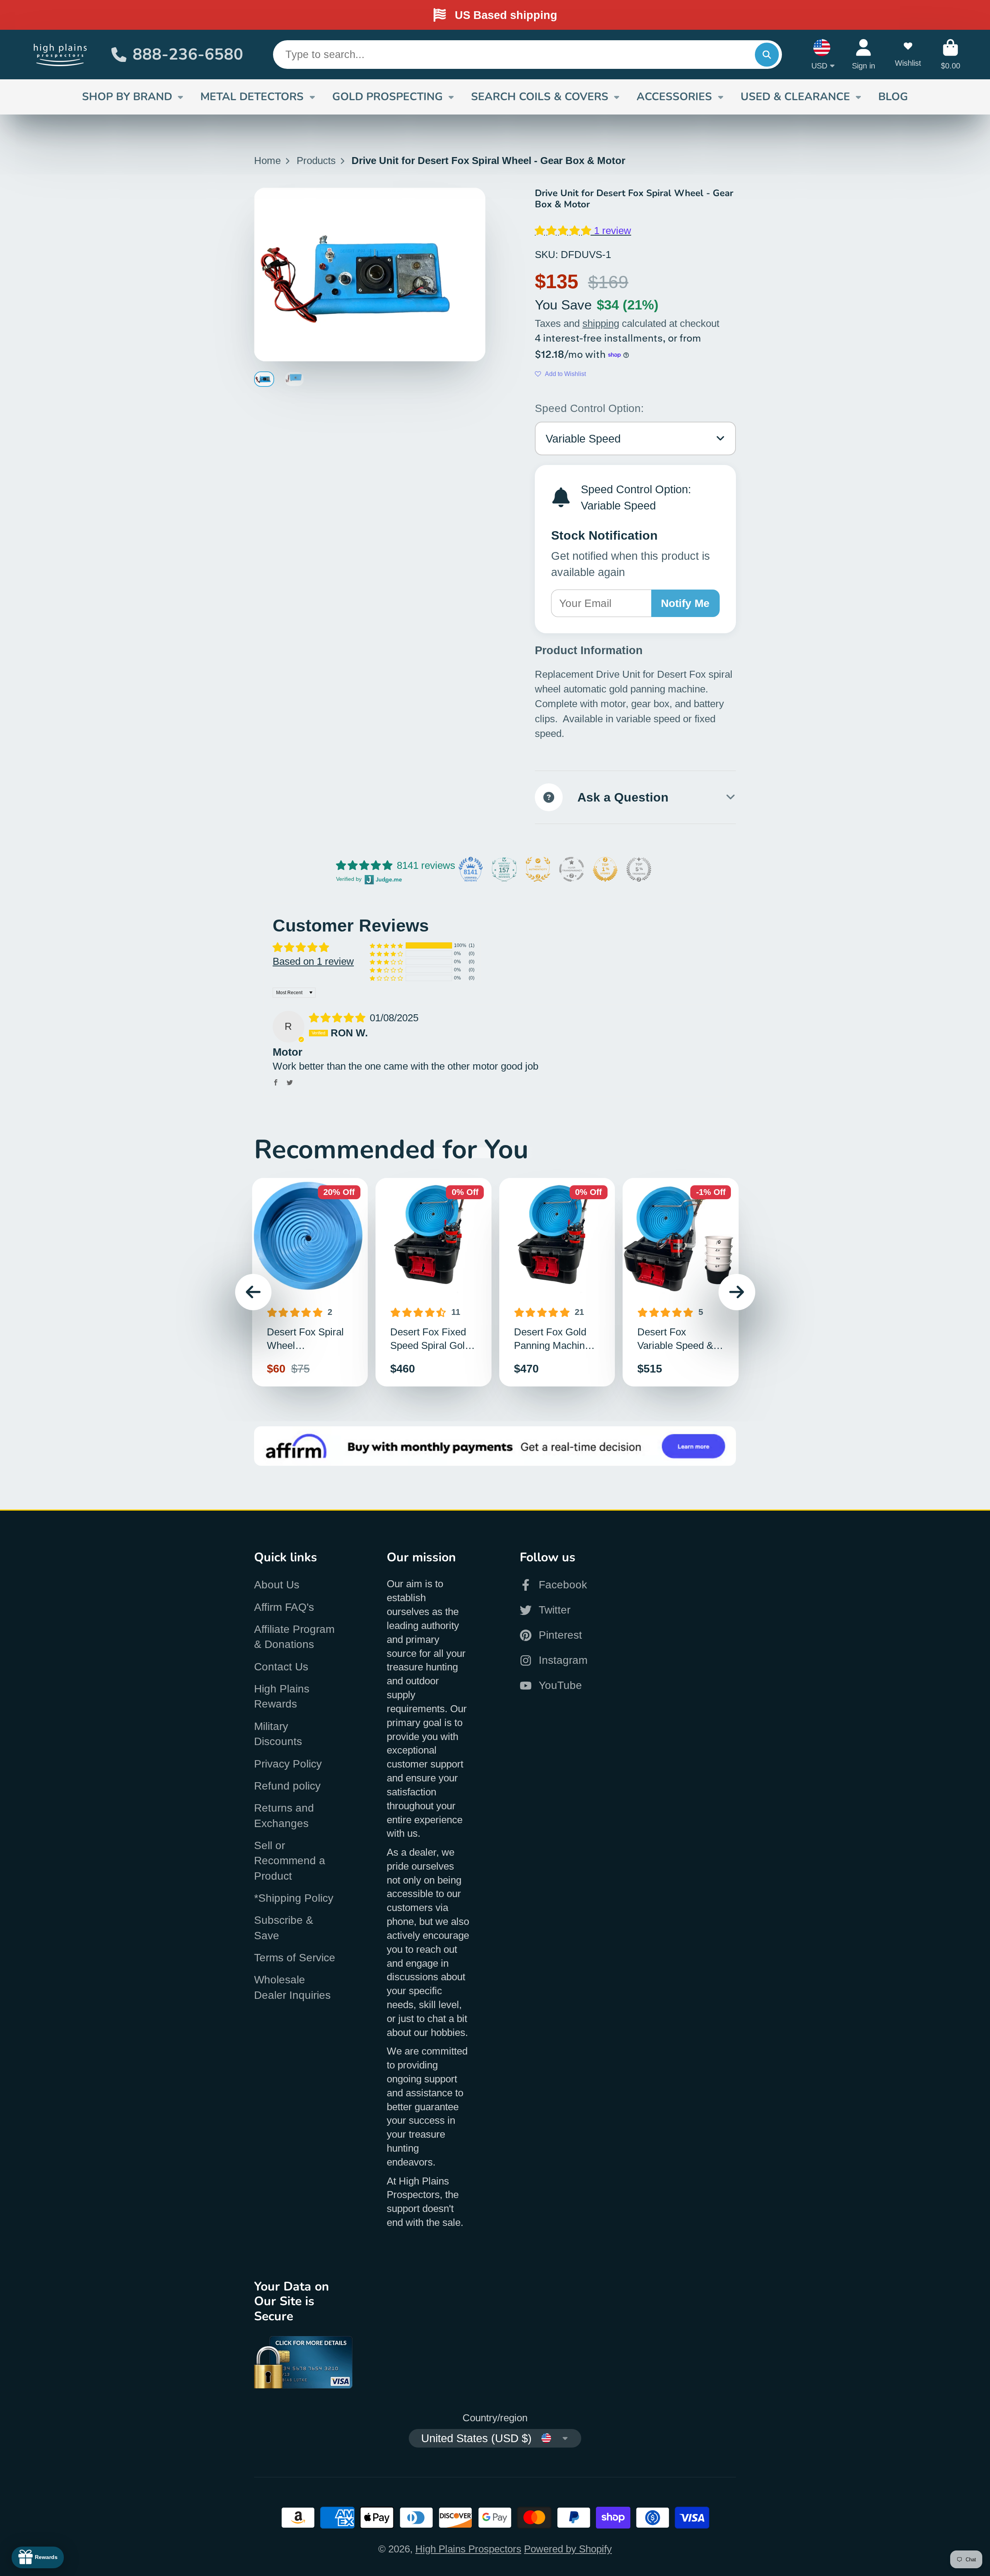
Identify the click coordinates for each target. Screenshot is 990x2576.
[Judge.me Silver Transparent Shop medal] (572, 869)
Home (267, 161)
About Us (277, 1585)
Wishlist (908, 54)
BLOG (893, 97)
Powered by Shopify (568, 2549)
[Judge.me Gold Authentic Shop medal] (538, 869)
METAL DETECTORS (252, 97)
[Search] (767, 54)
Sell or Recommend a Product (290, 1861)
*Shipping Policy (294, 1898)
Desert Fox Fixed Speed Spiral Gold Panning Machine (434, 1282)
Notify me (685, 603)
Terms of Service (295, 1958)
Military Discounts (278, 1734)
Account (864, 54)
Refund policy (287, 1786)
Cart (951, 54)
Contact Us (281, 1667)
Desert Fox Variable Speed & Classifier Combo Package (681, 1282)
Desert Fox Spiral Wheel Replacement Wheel (310, 1282)
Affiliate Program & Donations (294, 1637)
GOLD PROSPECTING (387, 97)
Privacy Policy (288, 1764)
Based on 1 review (313, 961)
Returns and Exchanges (284, 1815)
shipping (601, 323)
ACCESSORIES (674, 97)
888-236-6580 (188, 54)
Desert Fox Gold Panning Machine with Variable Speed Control (557, 1282)
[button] (564, 231)
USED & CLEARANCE (795, 97)
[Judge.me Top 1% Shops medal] (605, 869)
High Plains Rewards (282, 1696)
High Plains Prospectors (468, 2549)
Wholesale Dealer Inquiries (292, 1987)
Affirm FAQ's (284, 1607)
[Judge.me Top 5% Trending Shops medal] (639, 869)
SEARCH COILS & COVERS (540, 97)
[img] (339, 1018)
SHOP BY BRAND (127, 97)
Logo (61, 54)
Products (316, 161)
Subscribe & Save (284, 1928)
